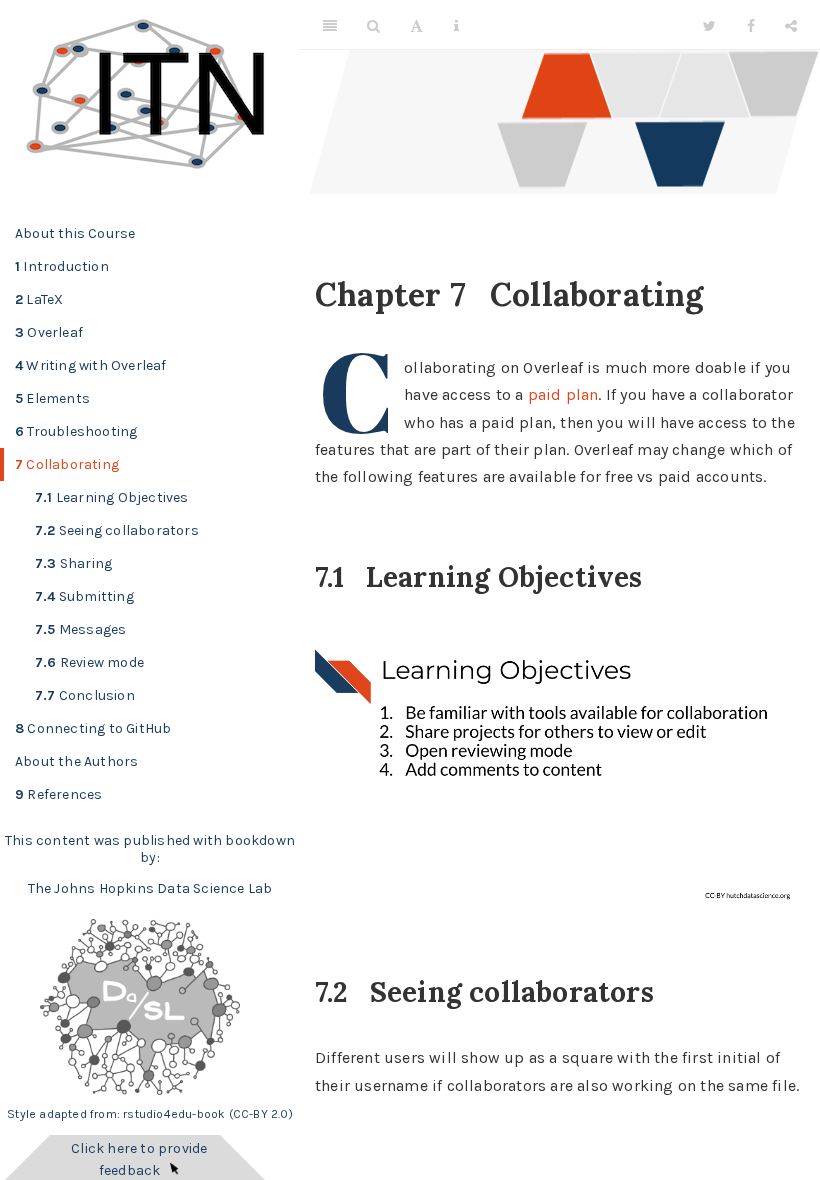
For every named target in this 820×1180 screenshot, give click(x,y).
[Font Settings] (416, 25)
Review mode (89, 662)
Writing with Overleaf (91, 365)
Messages (80, 629)
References (58, 794)
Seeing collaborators (117, 530)
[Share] (791, 25)
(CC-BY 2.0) (261, 1114)
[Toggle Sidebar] (330, 25)
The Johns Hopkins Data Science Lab (150, 888)
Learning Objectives (112, 497)
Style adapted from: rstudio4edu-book (117, 1114)
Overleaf (49, 332)
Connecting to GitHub (93, 728)
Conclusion (85, 695)
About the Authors (76, 761)
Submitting (84, 596)
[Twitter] (709, 25)
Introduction (62, 266)
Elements (52, 398)
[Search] (373, 25)
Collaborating (67, 464)
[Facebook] (751, 25)
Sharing (73, 563)
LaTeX (39, 299)
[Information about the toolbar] (456, 25)
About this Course (75, 233)
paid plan (563, 394)
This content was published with (113, 840)
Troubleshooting (76, 431)
